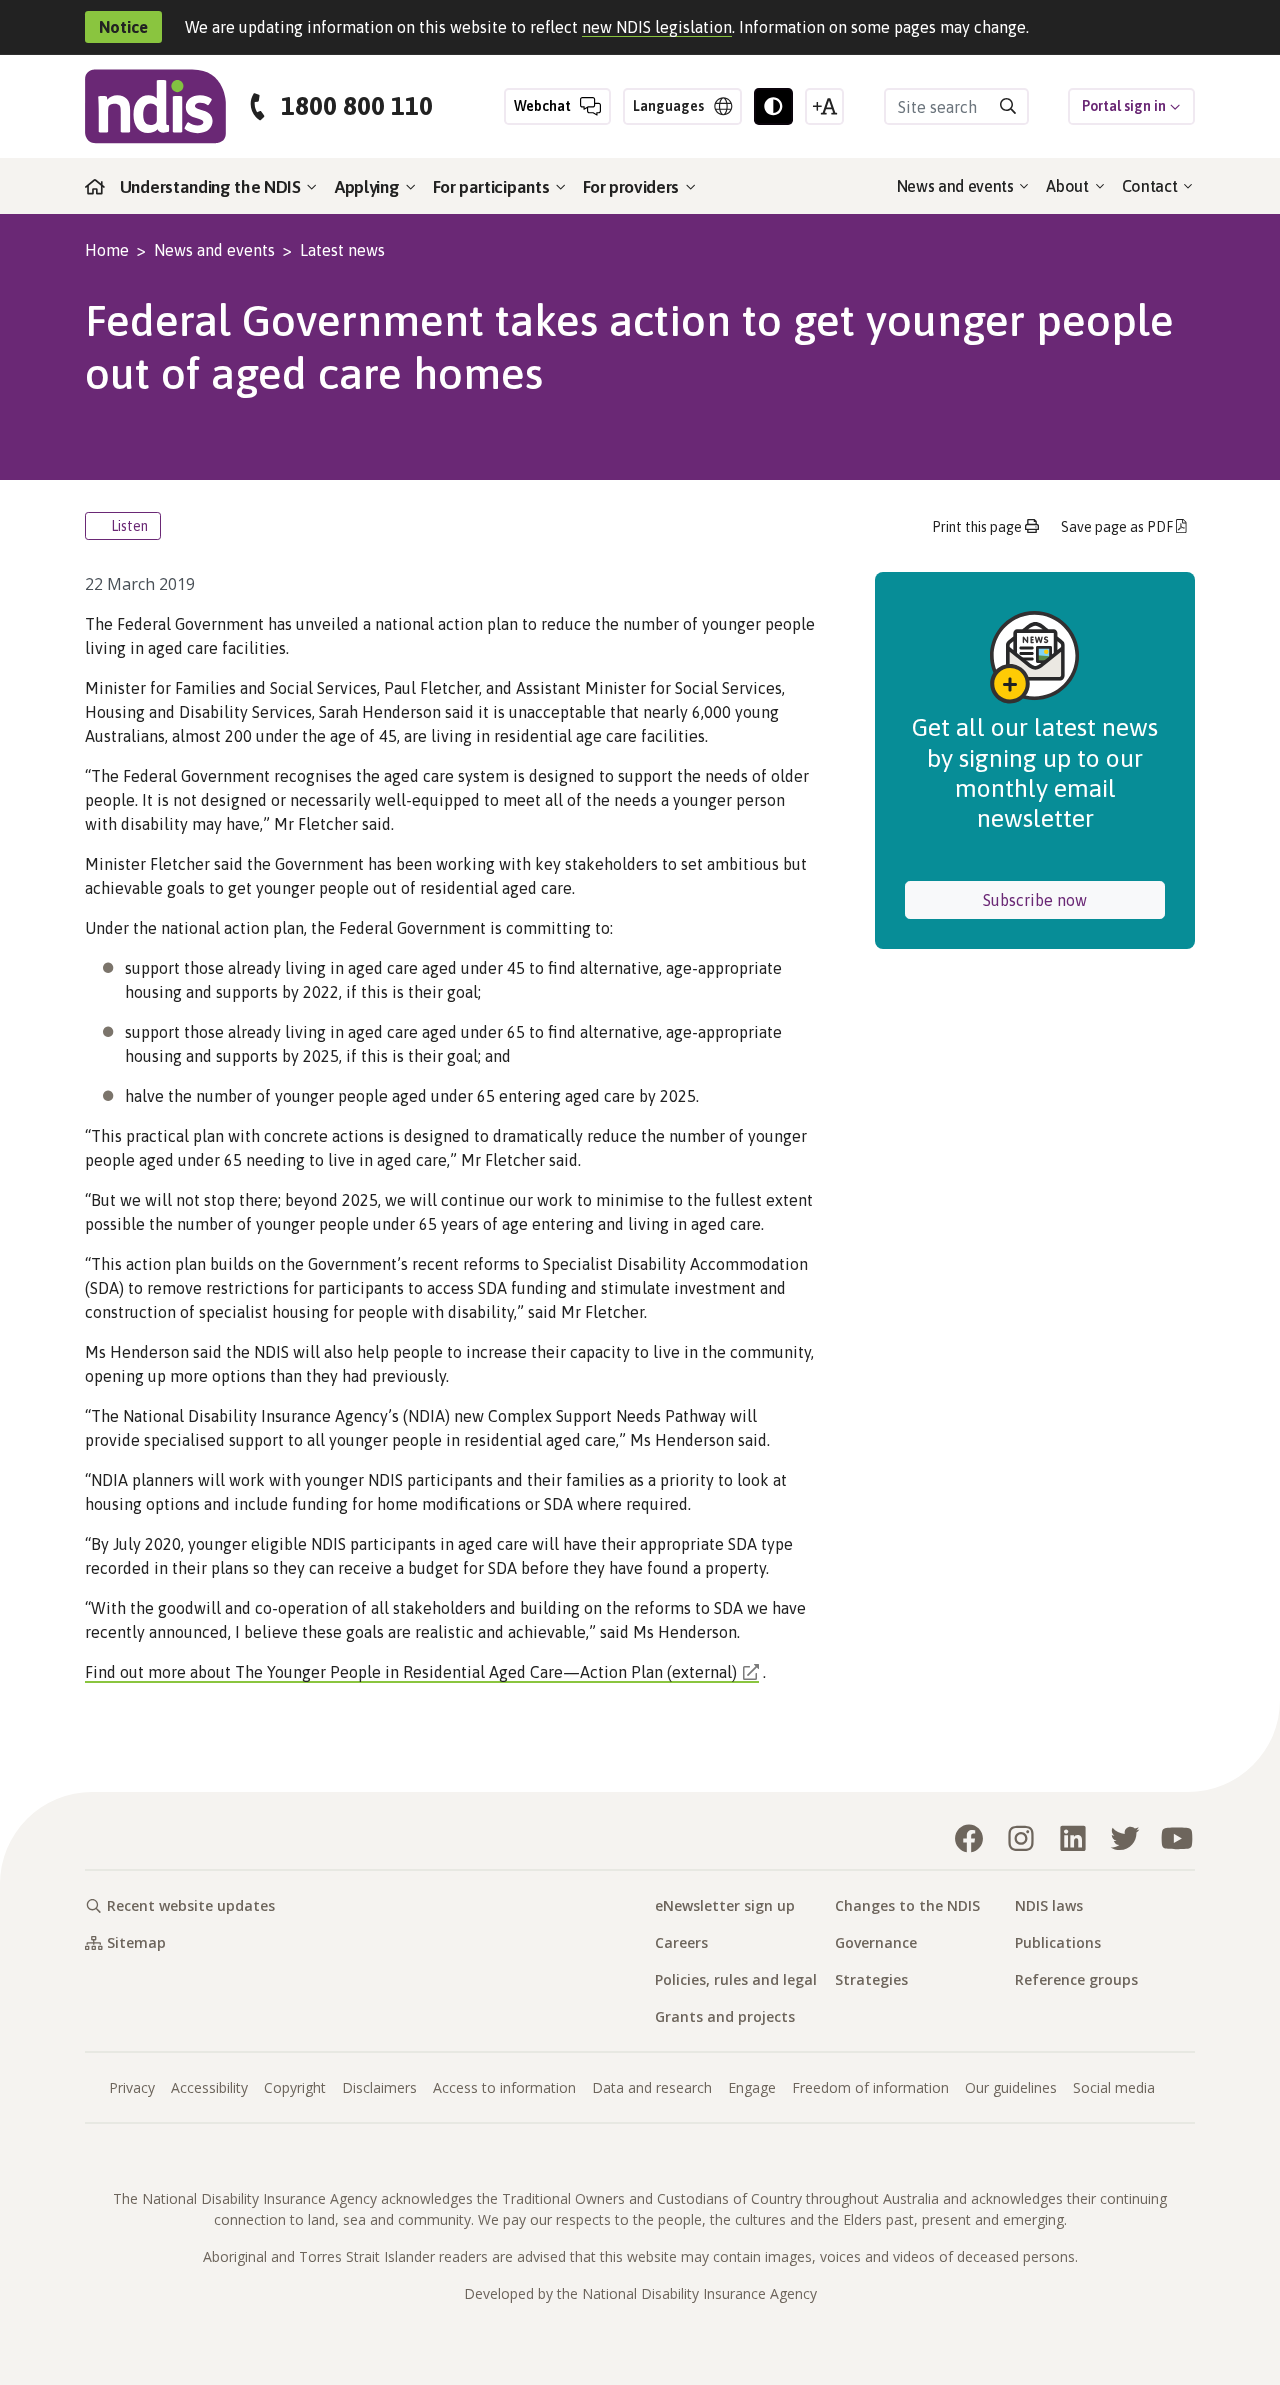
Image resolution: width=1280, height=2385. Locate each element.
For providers (633, 187)
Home (107, 250)
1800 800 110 (357, 106)
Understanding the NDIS (212, 187)
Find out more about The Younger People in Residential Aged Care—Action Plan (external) (411, 1672)
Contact (1151, 186)
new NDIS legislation (657, 27)
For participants (493, 187)
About (1069, 186)
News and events (957, 186)
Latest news (342, 250)
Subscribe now (1074, 899)
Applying (369, 187)
